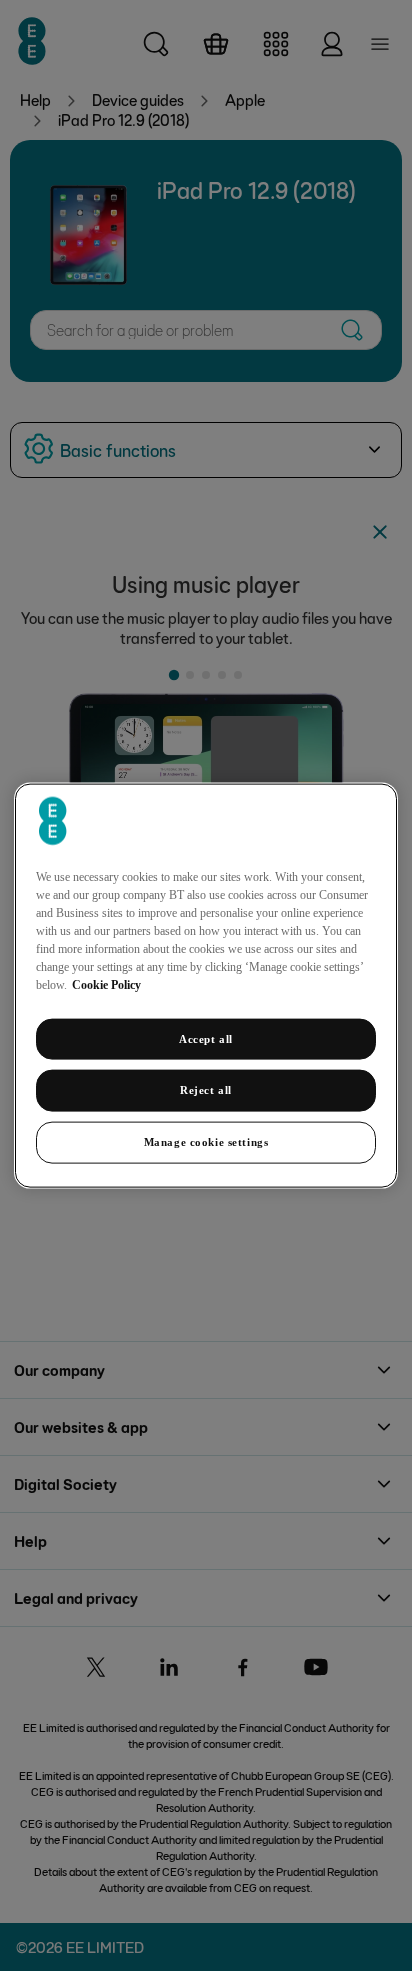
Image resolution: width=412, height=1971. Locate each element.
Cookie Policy (106, 984)
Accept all (206, 1038)
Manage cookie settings (206, 1142)
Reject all (206, 1090)
